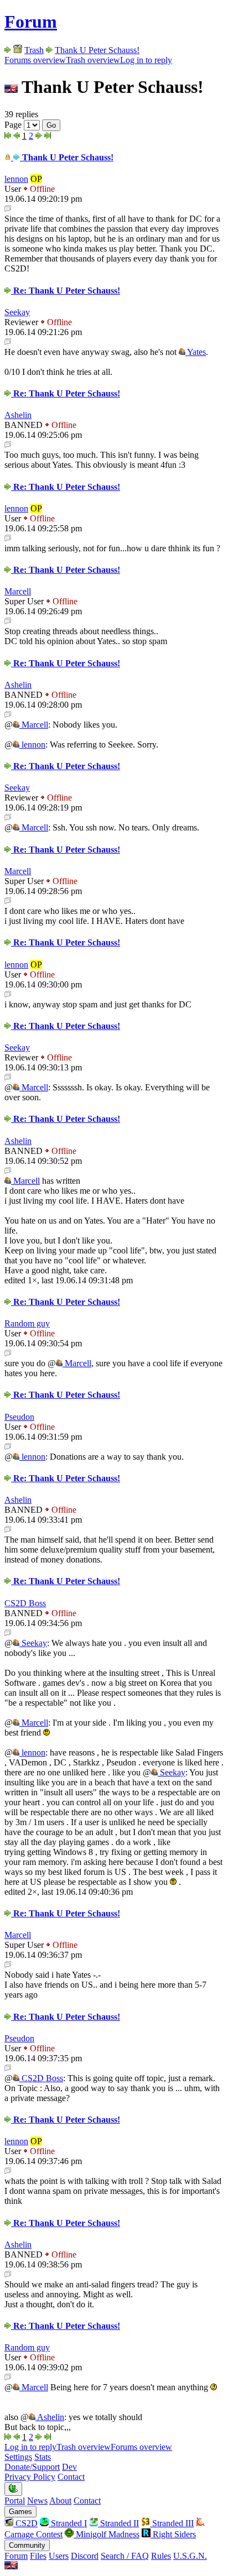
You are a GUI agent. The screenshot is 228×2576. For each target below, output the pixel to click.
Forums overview (35, 60)
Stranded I (68, 2523)
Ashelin (18, 415)
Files (38, 2556)
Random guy (27, 1323)
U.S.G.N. (190, 2556)
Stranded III (172, 2523)
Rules (161, 2556)
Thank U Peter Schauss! (97, 50)
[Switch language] (11, 2566)
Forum (31, 22)
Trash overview (93, 60)
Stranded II (118, 2523)
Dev (69, 2467)
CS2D (25, 2523)
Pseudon (19, 1417)
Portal (15, 2501)
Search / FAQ (125, 2556)
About (60, 2501)
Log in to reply (146, 60)
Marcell (18, 591)
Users (59, 2556)
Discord (85, 2556)
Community (27, 2545)
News (37, 2501)
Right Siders (173, 2534)
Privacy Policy (30, 2477)
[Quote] (8, 209)
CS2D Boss (25, 1603)
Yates (196, 352)
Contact (71, 2477)
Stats (43, 2457)
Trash (34, 50)
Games (20, 2512)
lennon (16, 179)
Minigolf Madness (107, 2534)
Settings (18, 2457)
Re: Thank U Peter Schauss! (66, 291)
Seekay (17, 312)
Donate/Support (32, 2467)
